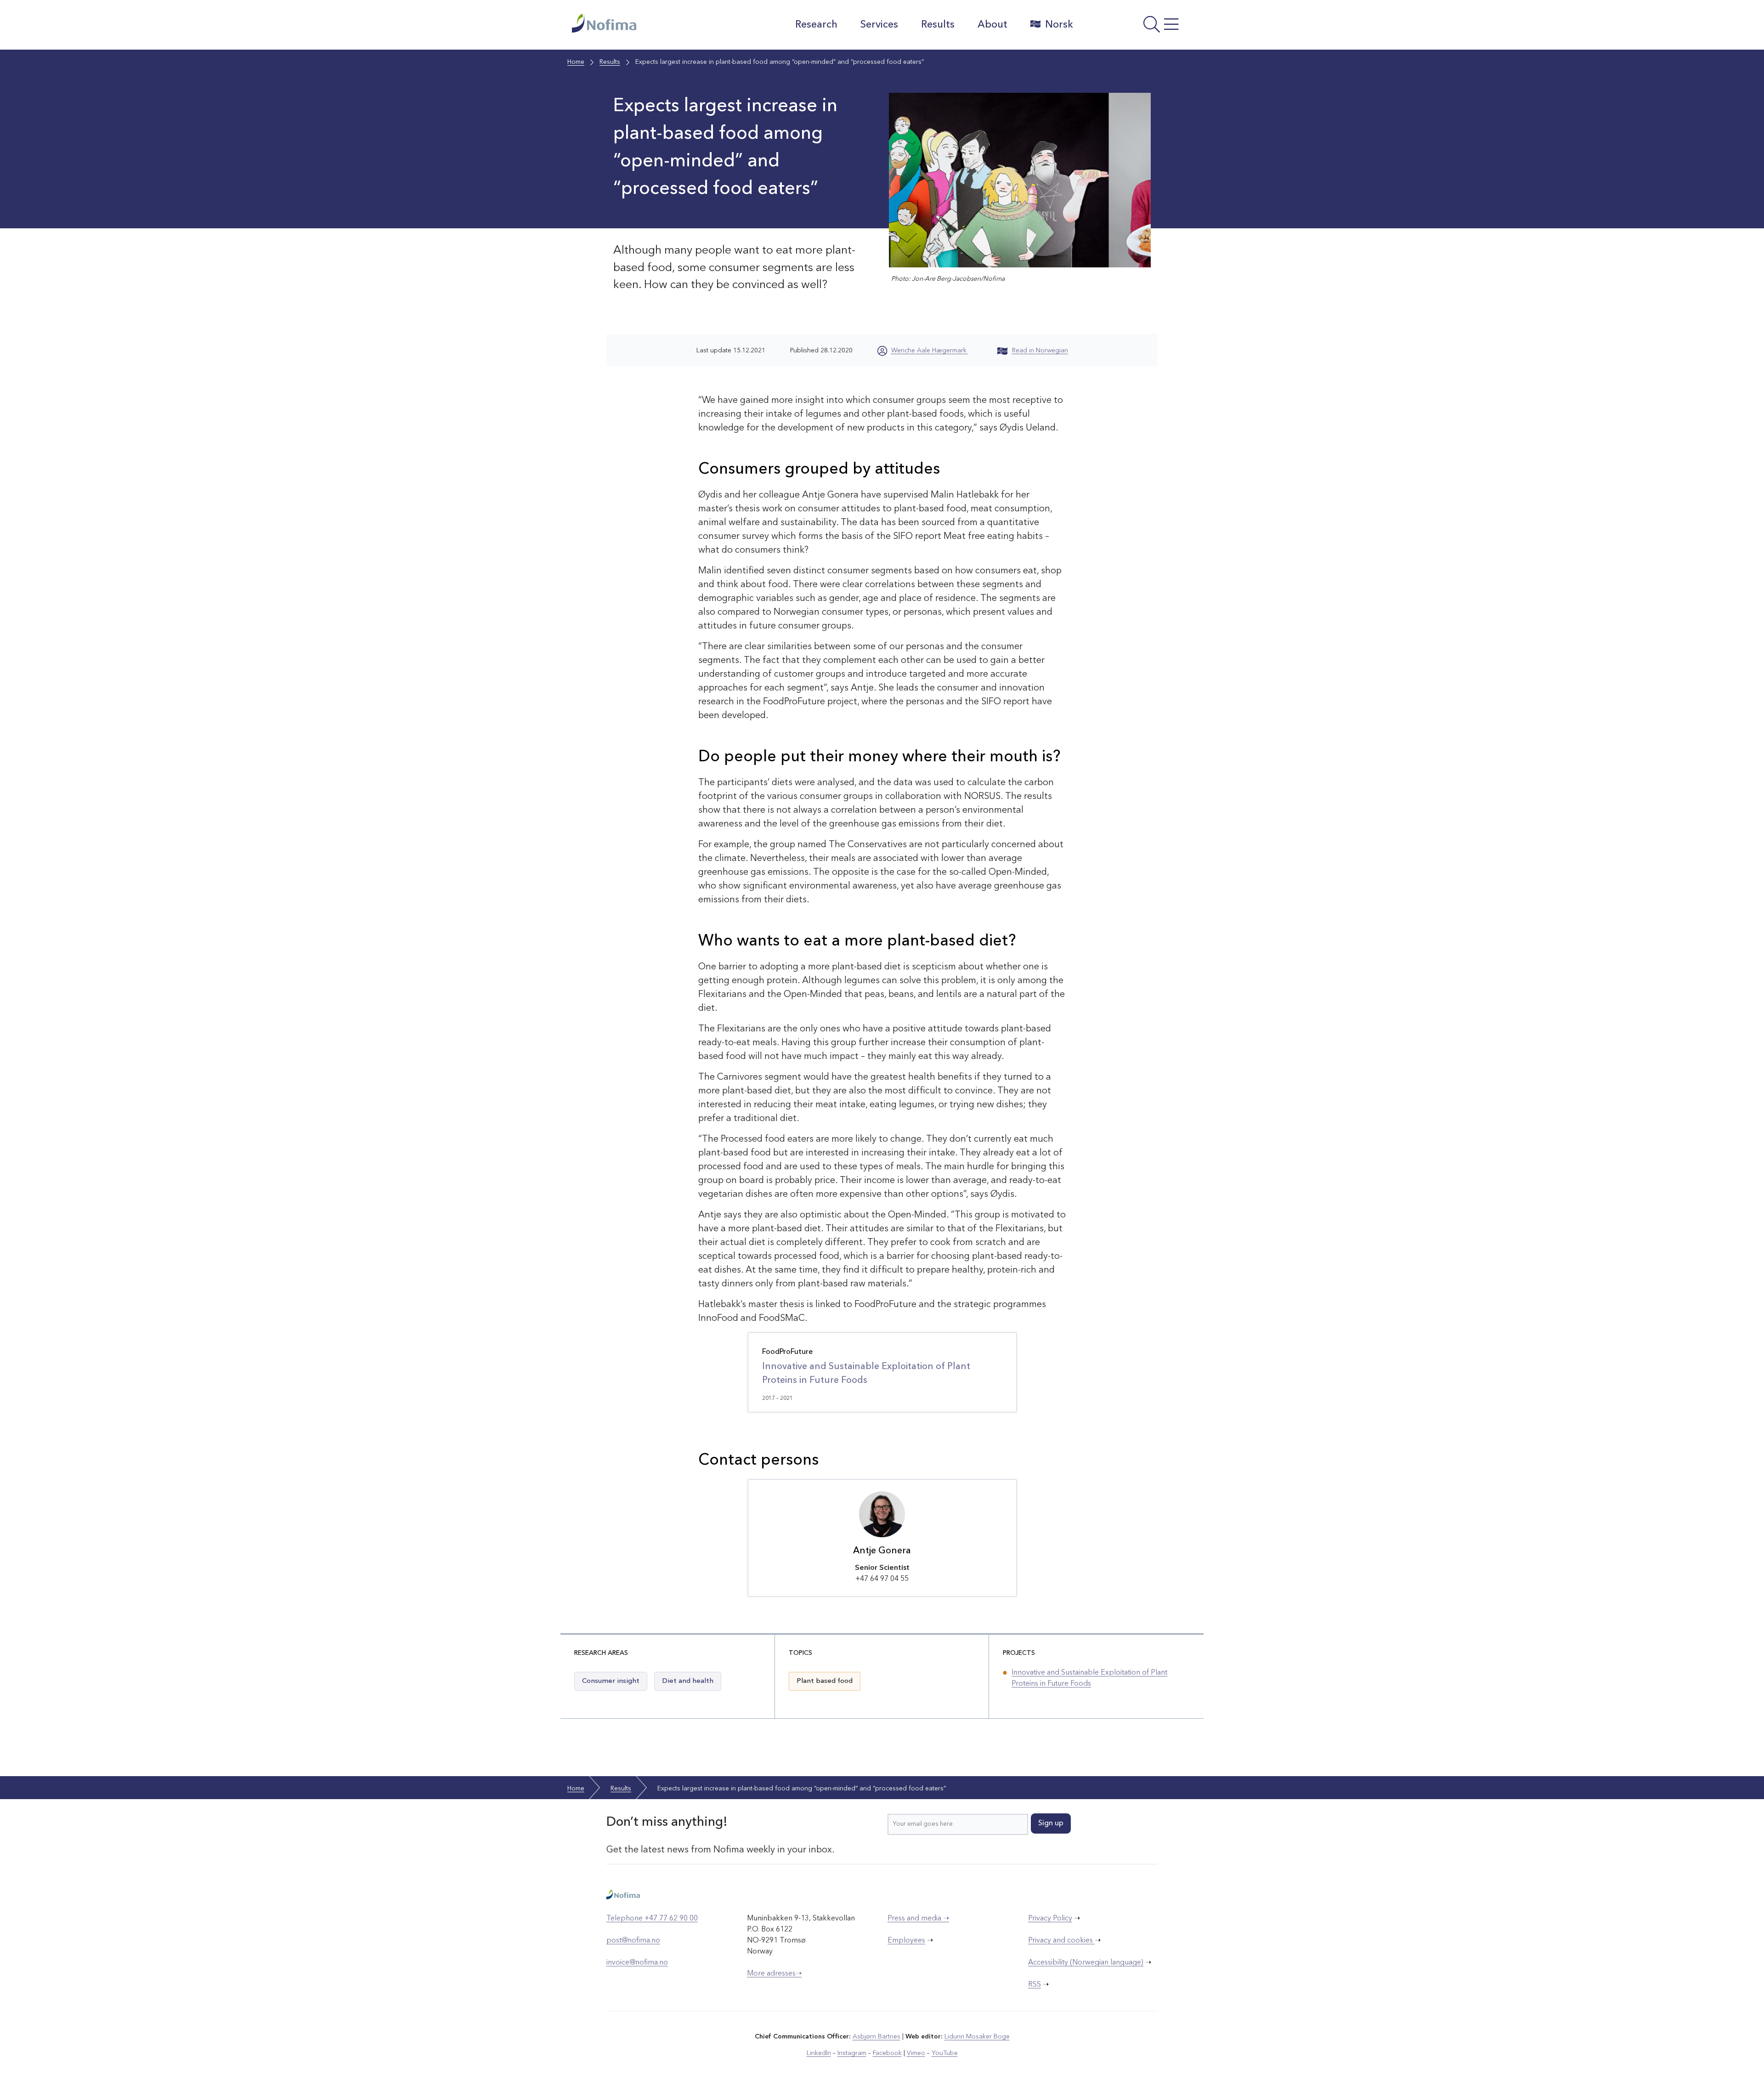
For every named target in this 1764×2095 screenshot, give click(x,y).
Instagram (852, 2053)
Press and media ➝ (918, 1919)
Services (879, 25)
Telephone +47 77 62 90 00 (652, 1919)
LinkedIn (819, 2053)
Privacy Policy (1050, 1919)
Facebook (887, 2053)
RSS (1035, 1985)
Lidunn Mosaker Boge (977, 2037)
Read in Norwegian (1040, 351)
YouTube (945, 2053)
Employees (906, 1941)
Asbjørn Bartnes (876, 2037)
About (992, 25)
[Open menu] (1137, 27)
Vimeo (916, 2053)
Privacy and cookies (1061, 1941)
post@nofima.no (633, 1941)
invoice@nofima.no (637, 1963)
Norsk (1059, 25)
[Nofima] (652, 23)
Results (938, 25)
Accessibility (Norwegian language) (1086, 1963)
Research (816, 25)
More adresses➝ (774, 1974)
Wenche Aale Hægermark (930, 351)
